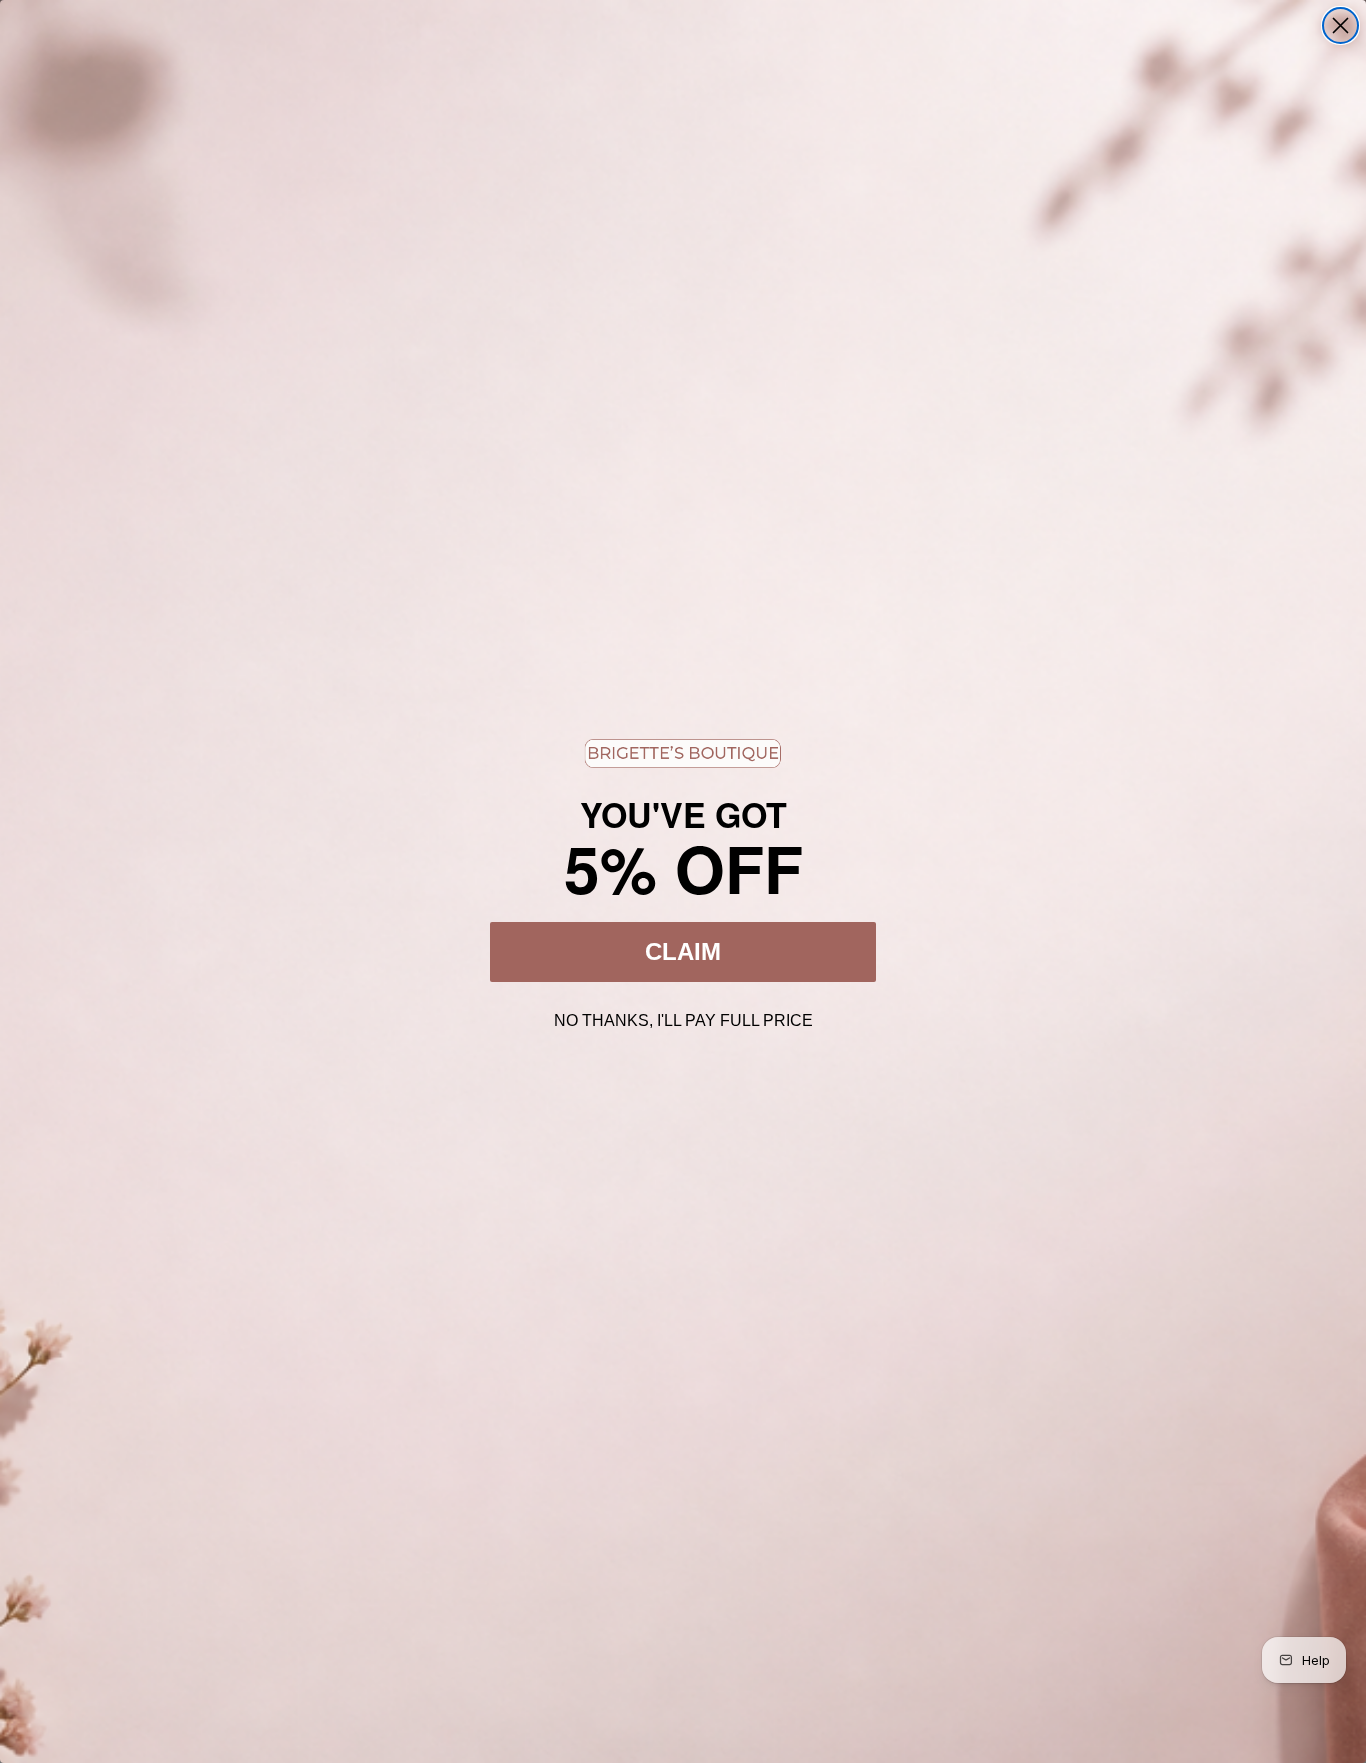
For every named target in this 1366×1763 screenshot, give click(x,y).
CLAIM (683, 951)
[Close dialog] (1340, 25)
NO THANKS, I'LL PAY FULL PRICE (683, 1018)
